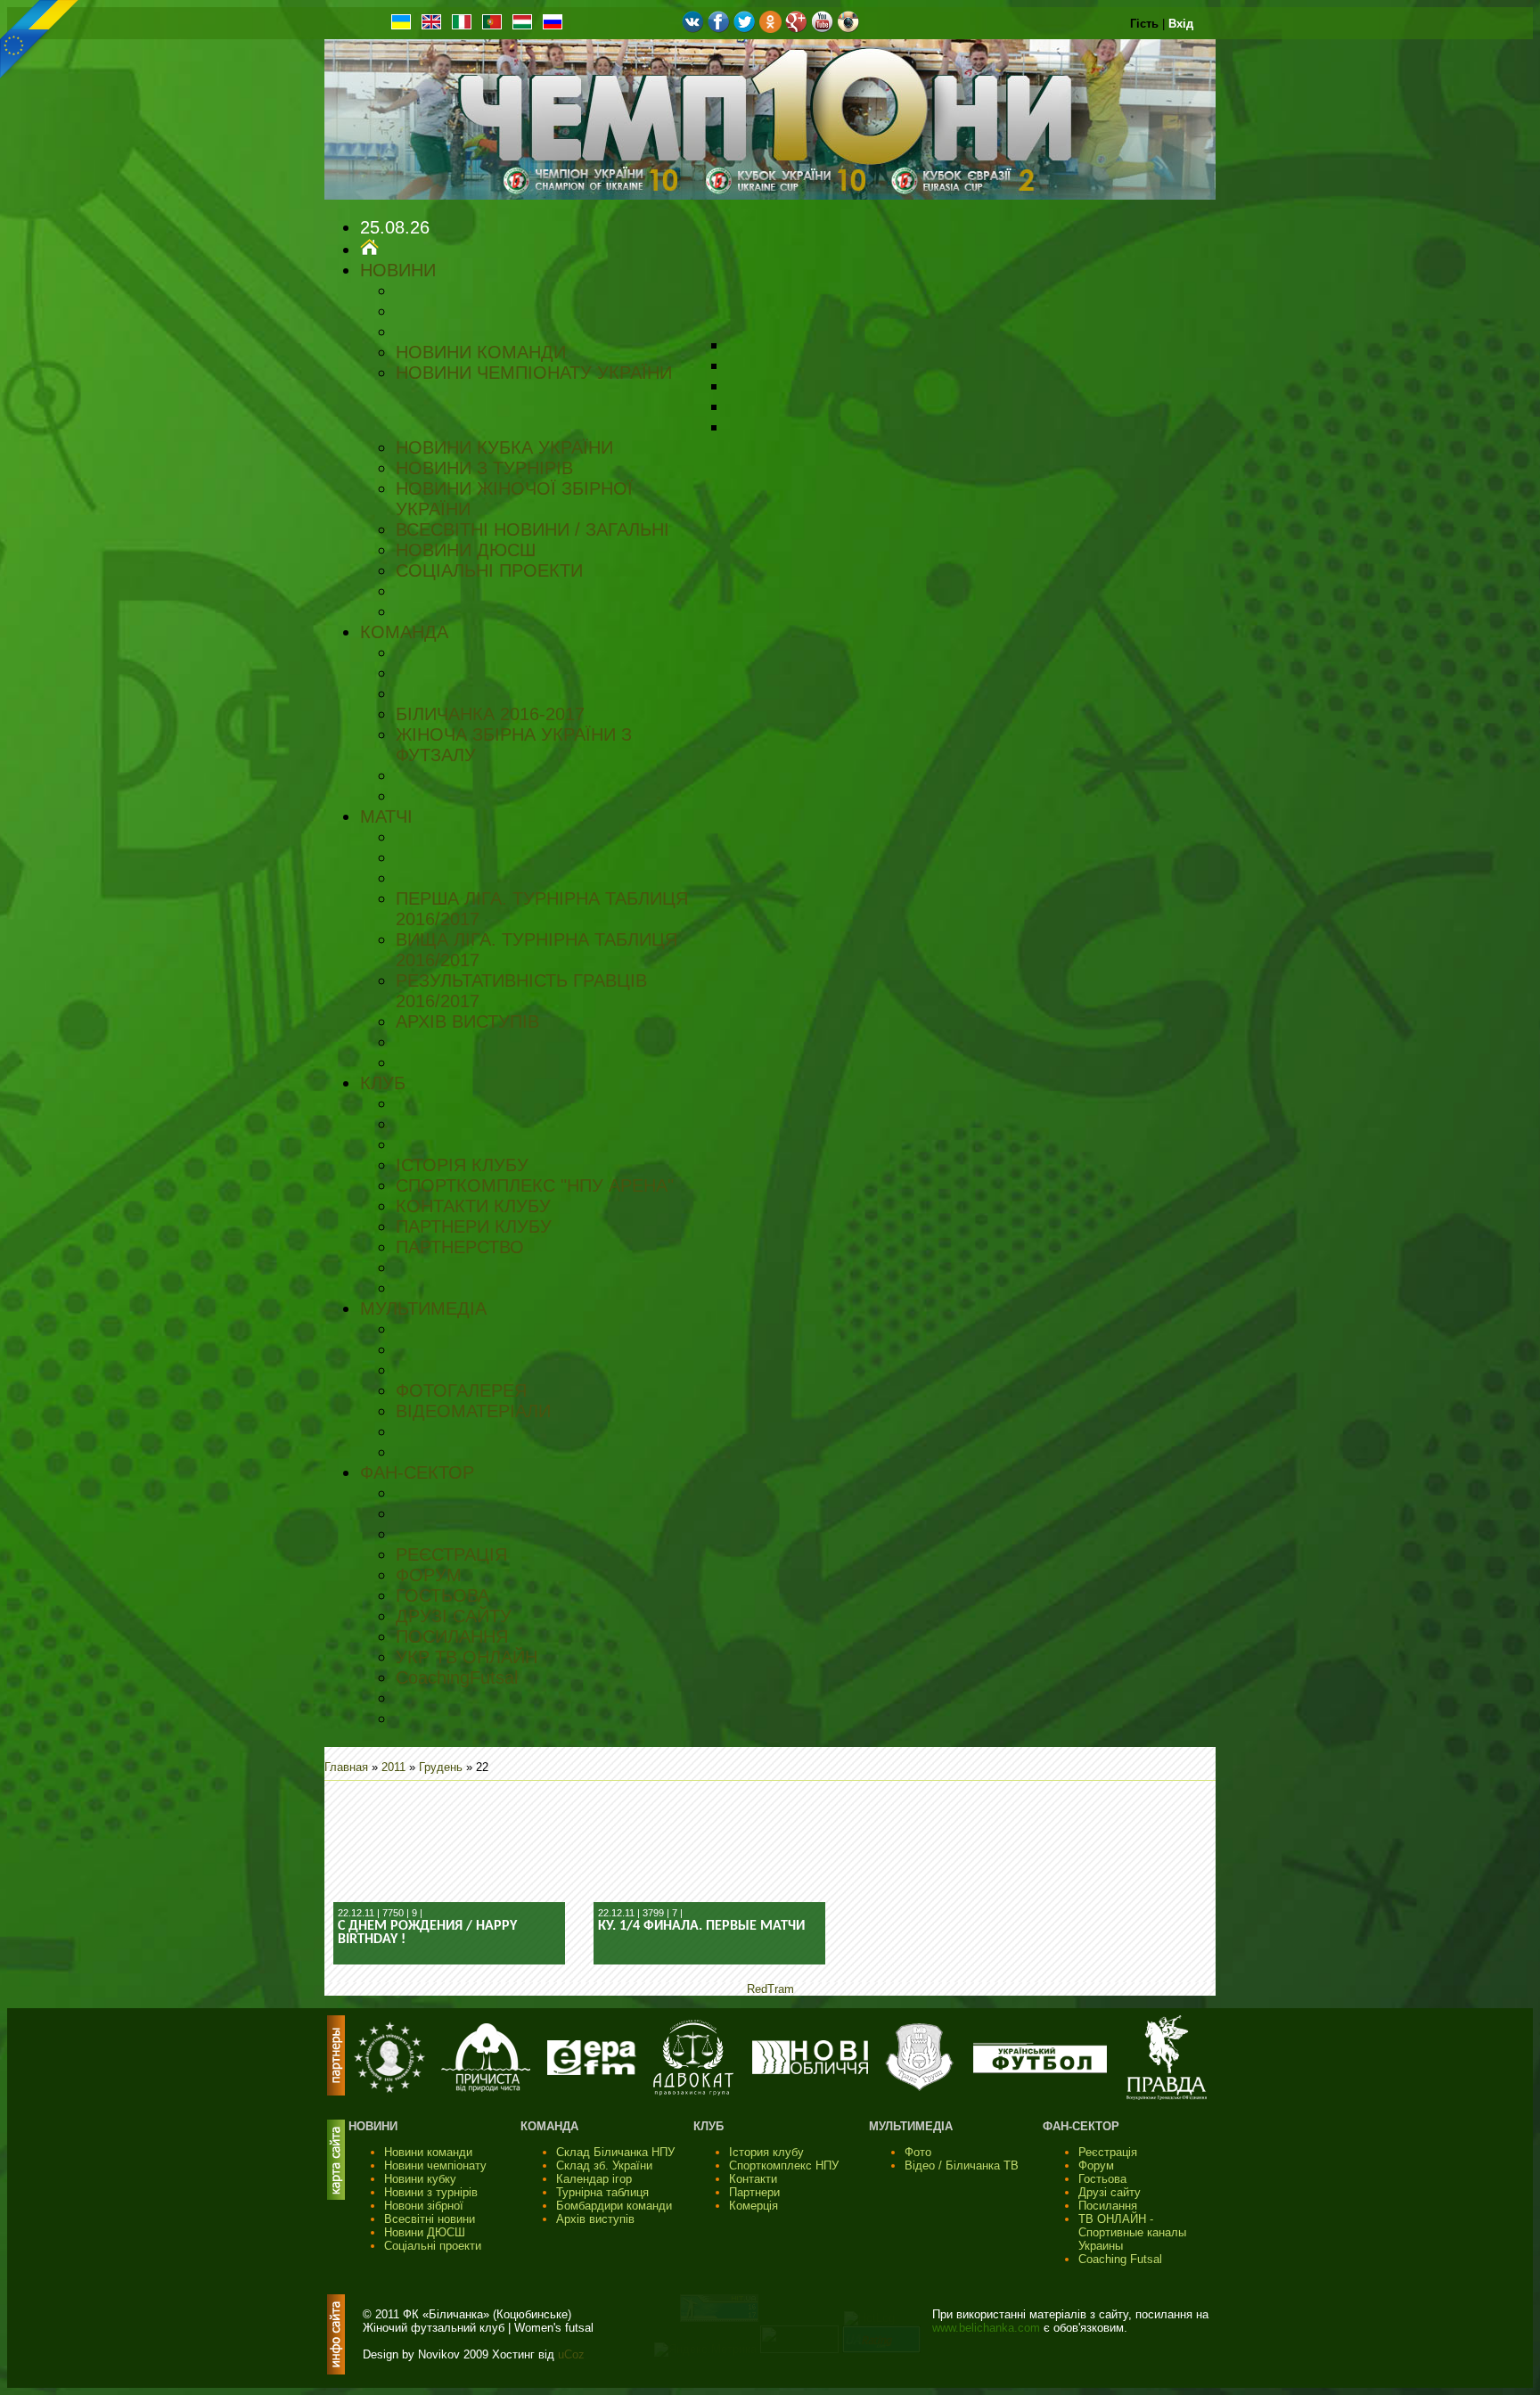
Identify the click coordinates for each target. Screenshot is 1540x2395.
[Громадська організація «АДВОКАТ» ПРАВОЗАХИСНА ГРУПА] (693, 2092)
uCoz (571, 2354)
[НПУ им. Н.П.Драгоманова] (389, 2089)
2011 (393, 1767)
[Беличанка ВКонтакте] (693, 29)
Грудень (441, 1767)
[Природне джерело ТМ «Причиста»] (486, 2088)
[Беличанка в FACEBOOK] (719, 29)
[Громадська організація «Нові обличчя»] (810, 2070)
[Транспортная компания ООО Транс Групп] (919, 2089)
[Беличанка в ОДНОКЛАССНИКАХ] (770, 29)
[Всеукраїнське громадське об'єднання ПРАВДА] (1167, 2096)
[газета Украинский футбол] (1040, 2069)
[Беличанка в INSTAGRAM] (848, 29)
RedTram (770, 1989)
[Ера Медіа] (592, 2071)
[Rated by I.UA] (799, 2349)
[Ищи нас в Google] (796, 29)
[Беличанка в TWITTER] (745, 29)
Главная (346, 1767)
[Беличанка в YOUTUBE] (822, 29)
